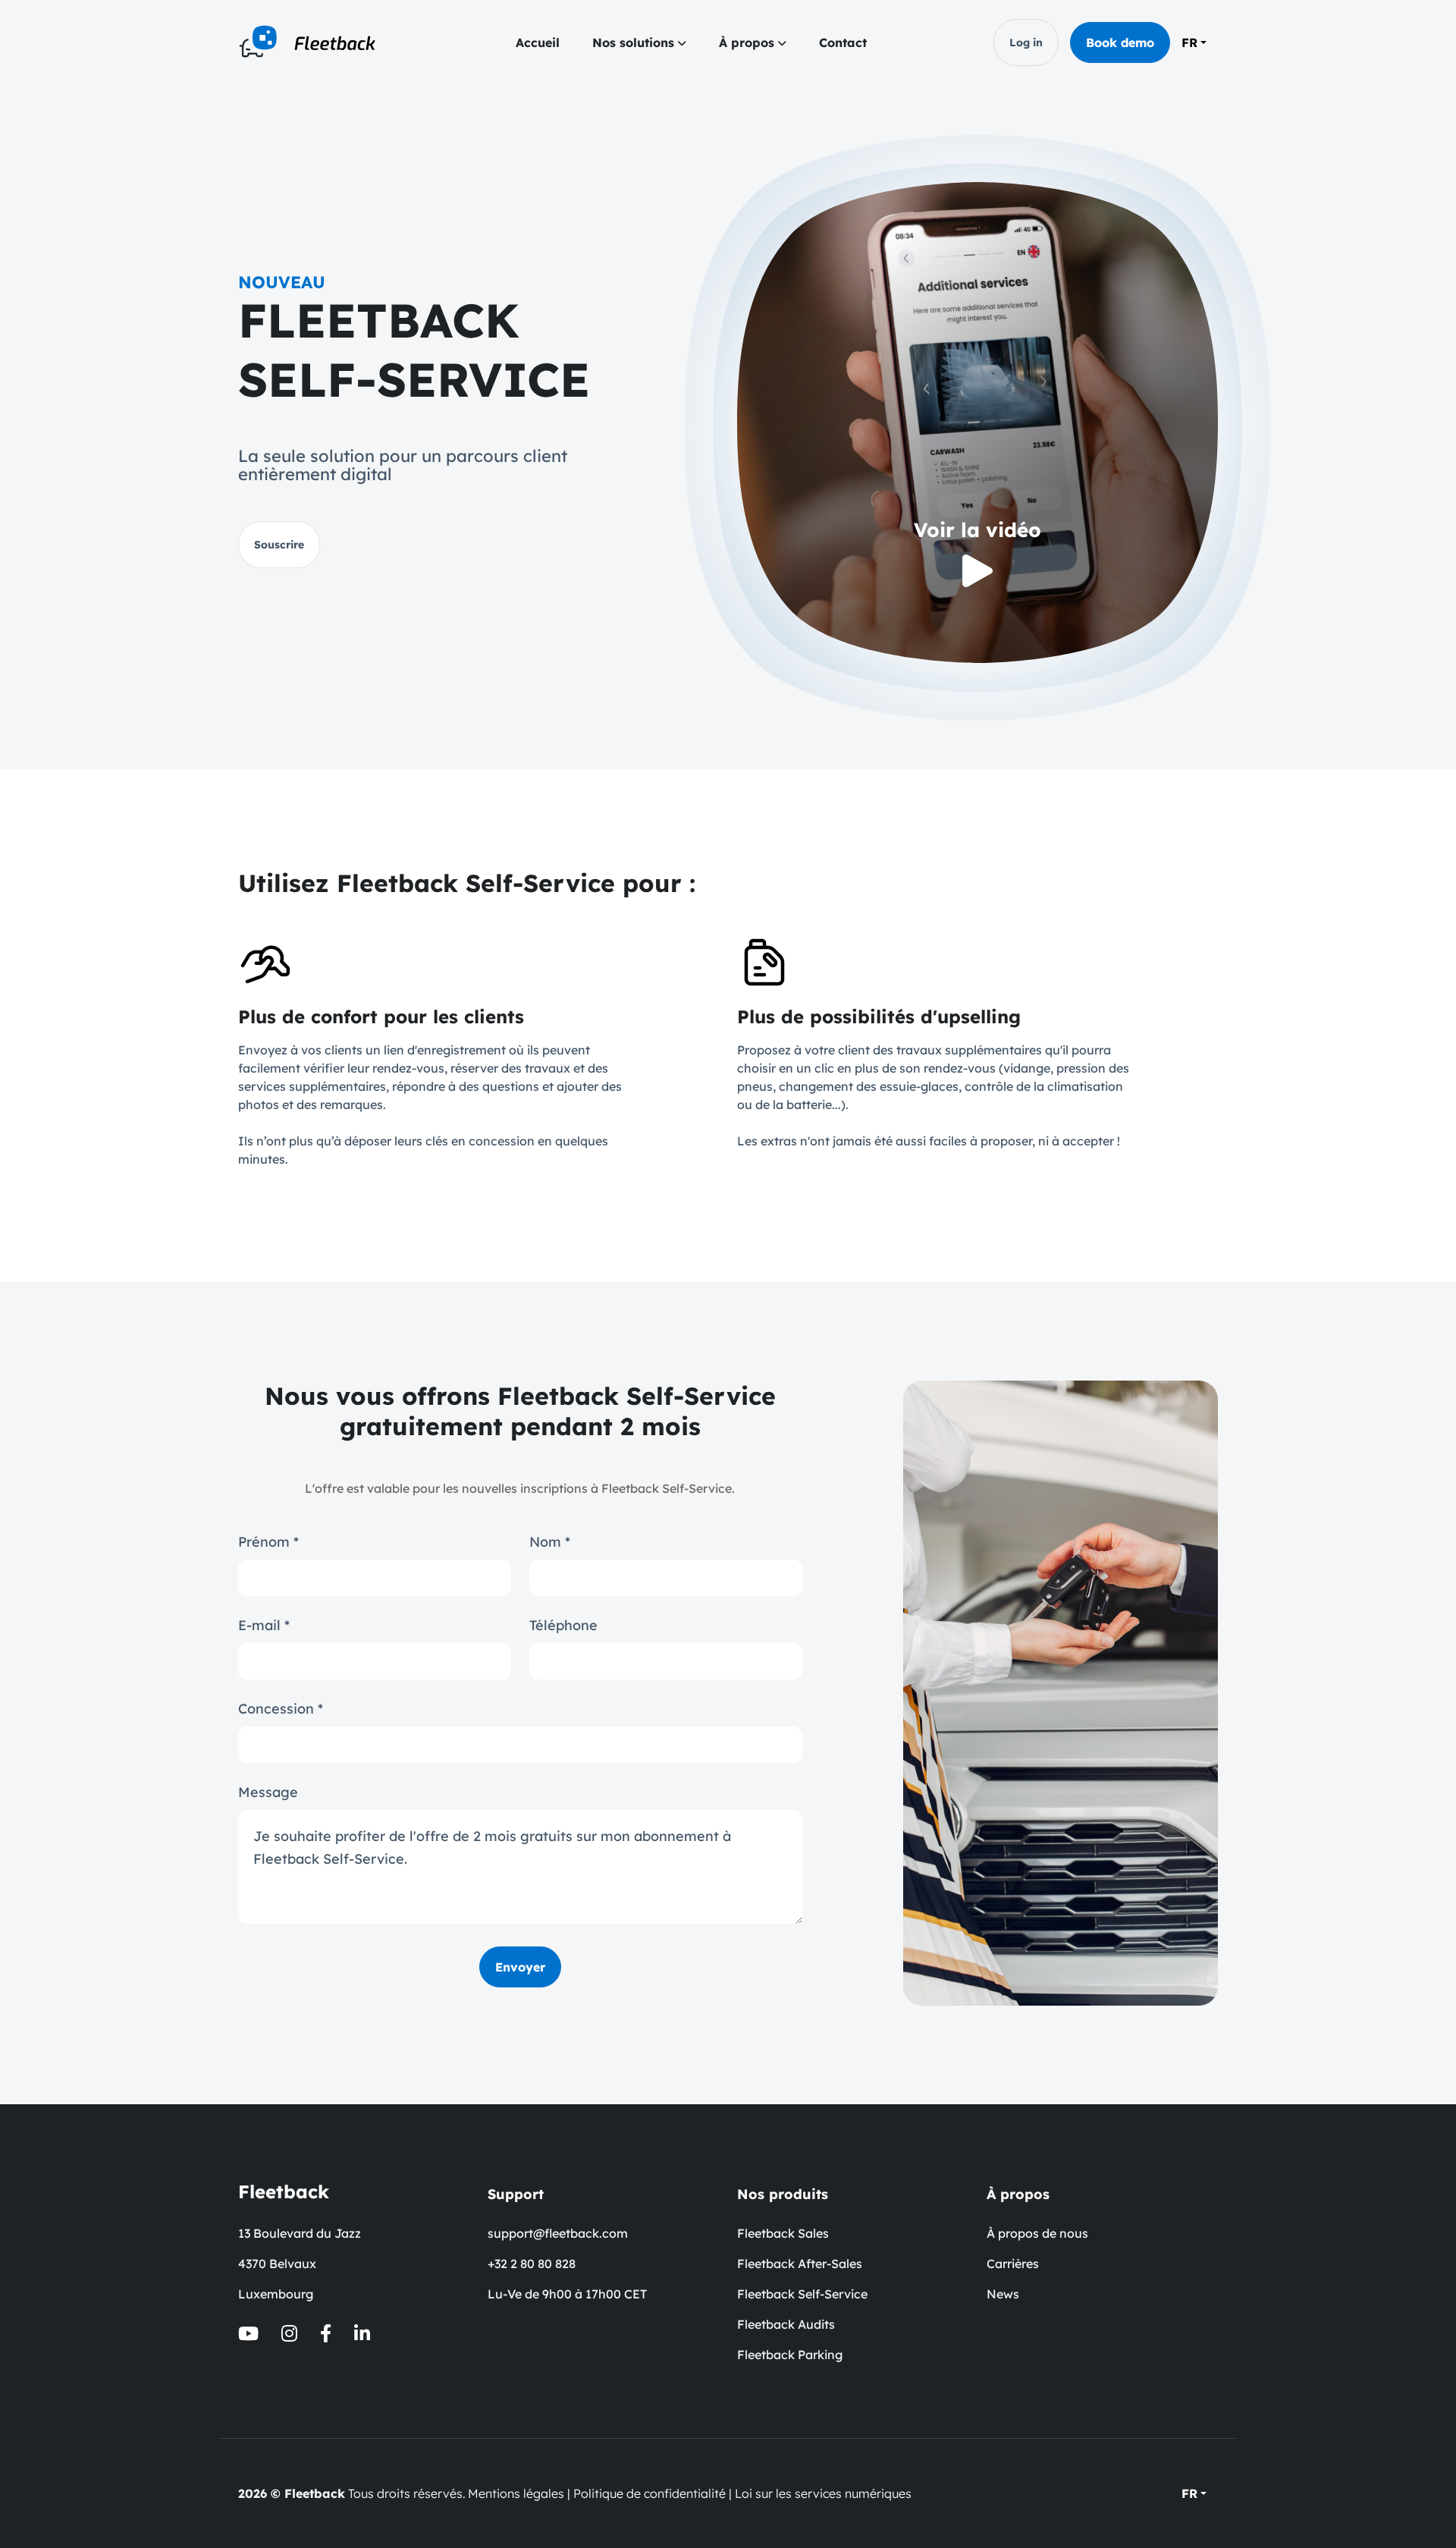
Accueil (538, 42)
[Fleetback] (314, 42)
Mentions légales (516, 2493)
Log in (1026, 42)
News (1003, 2294)
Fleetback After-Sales (800, 2264)
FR (1189, 42)
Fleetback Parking (790, 2355)
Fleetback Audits (786, 2324)
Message (268, 1792)
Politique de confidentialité (650, 2493)
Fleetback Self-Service (802, 2294)
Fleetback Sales (783, 2233)
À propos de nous (1037, 2233)
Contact (843, 42)
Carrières (1013, 2264)
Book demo (1120, 42)
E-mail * (264, 1626)
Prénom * (268, 1542)
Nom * (550, 1542)
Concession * (281, 1709)
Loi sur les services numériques (823, 2493)
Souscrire (279, 545)
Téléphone (563, 1626)
